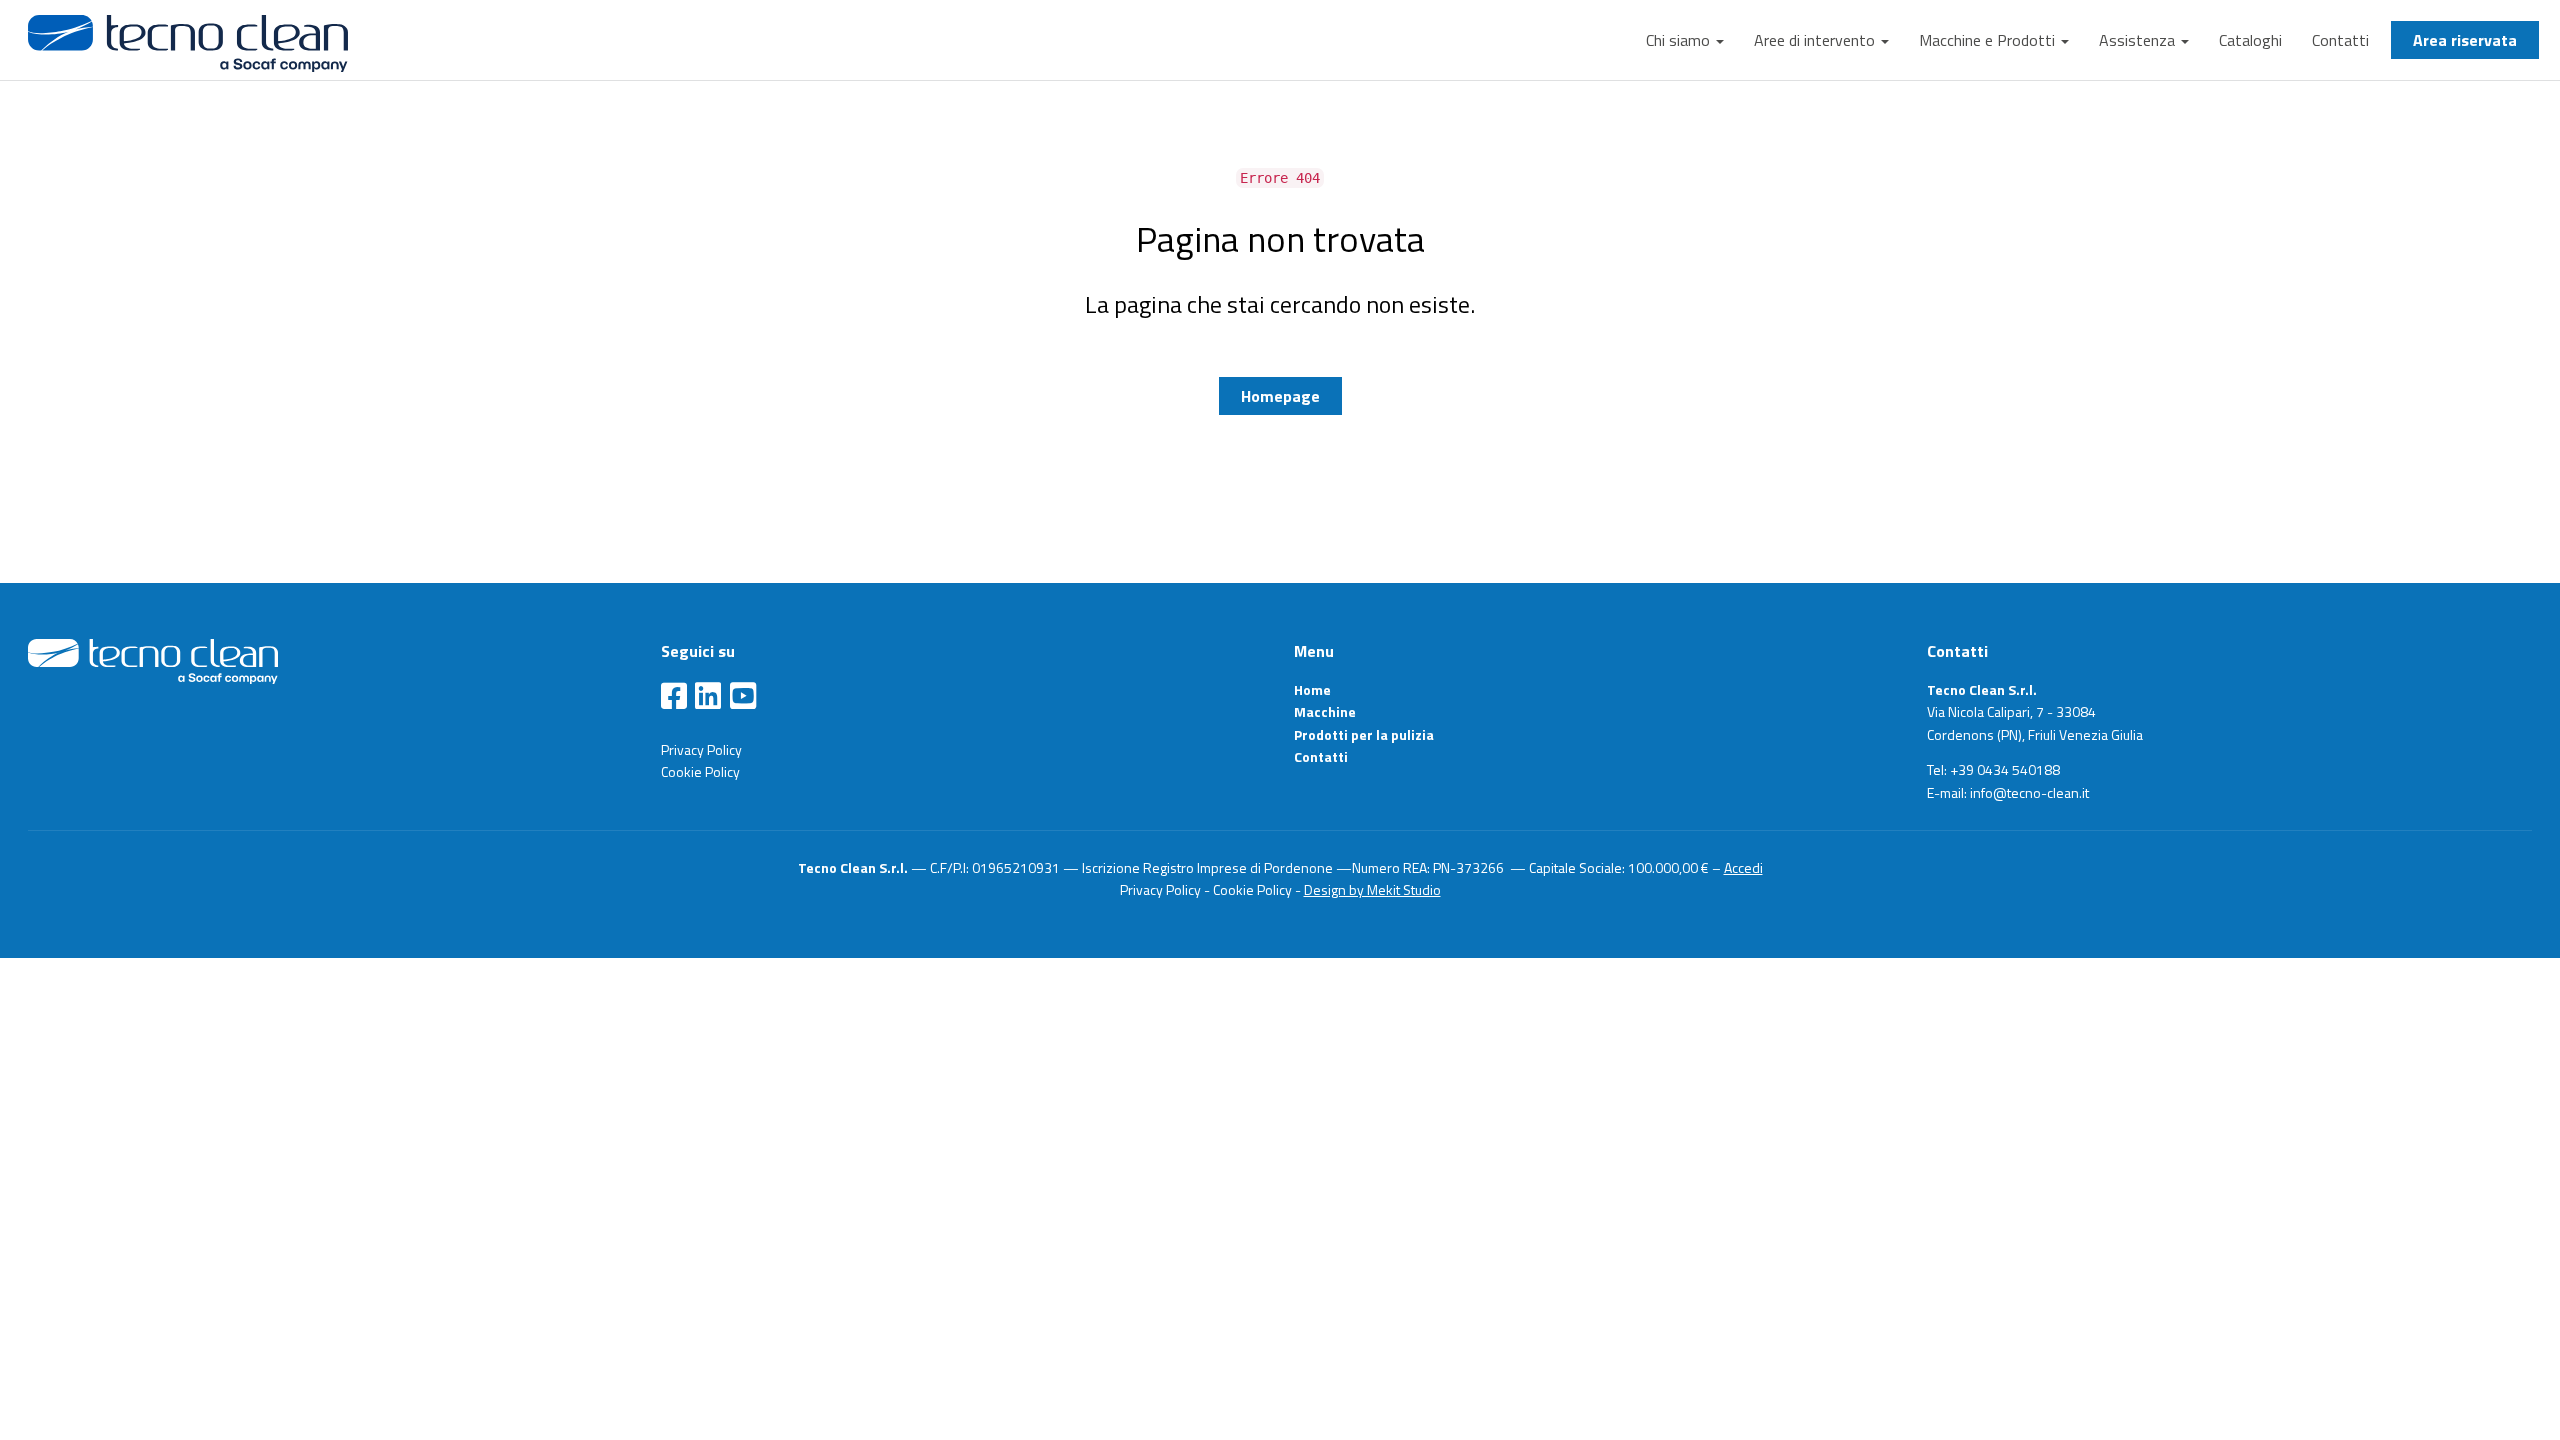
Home (1312, 689)
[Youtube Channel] (743, 697)
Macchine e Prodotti (1989, 40)
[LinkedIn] (708, 697)
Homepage (1280, 396)
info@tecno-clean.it (2029, 792)
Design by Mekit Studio (1372, 889)
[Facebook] (674, 697)
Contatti (2340, 40)
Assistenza (2139, 40)
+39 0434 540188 (2005, 769)
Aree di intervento (1816, 40)
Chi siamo (1680, 40)
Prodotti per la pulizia (1364, 734)
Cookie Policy (700, 771)
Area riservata (2465, 40)
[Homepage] (153, 660)
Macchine (1325, 711)
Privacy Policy (701, 749)
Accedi (1743, 867)
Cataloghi (2250, 40)
